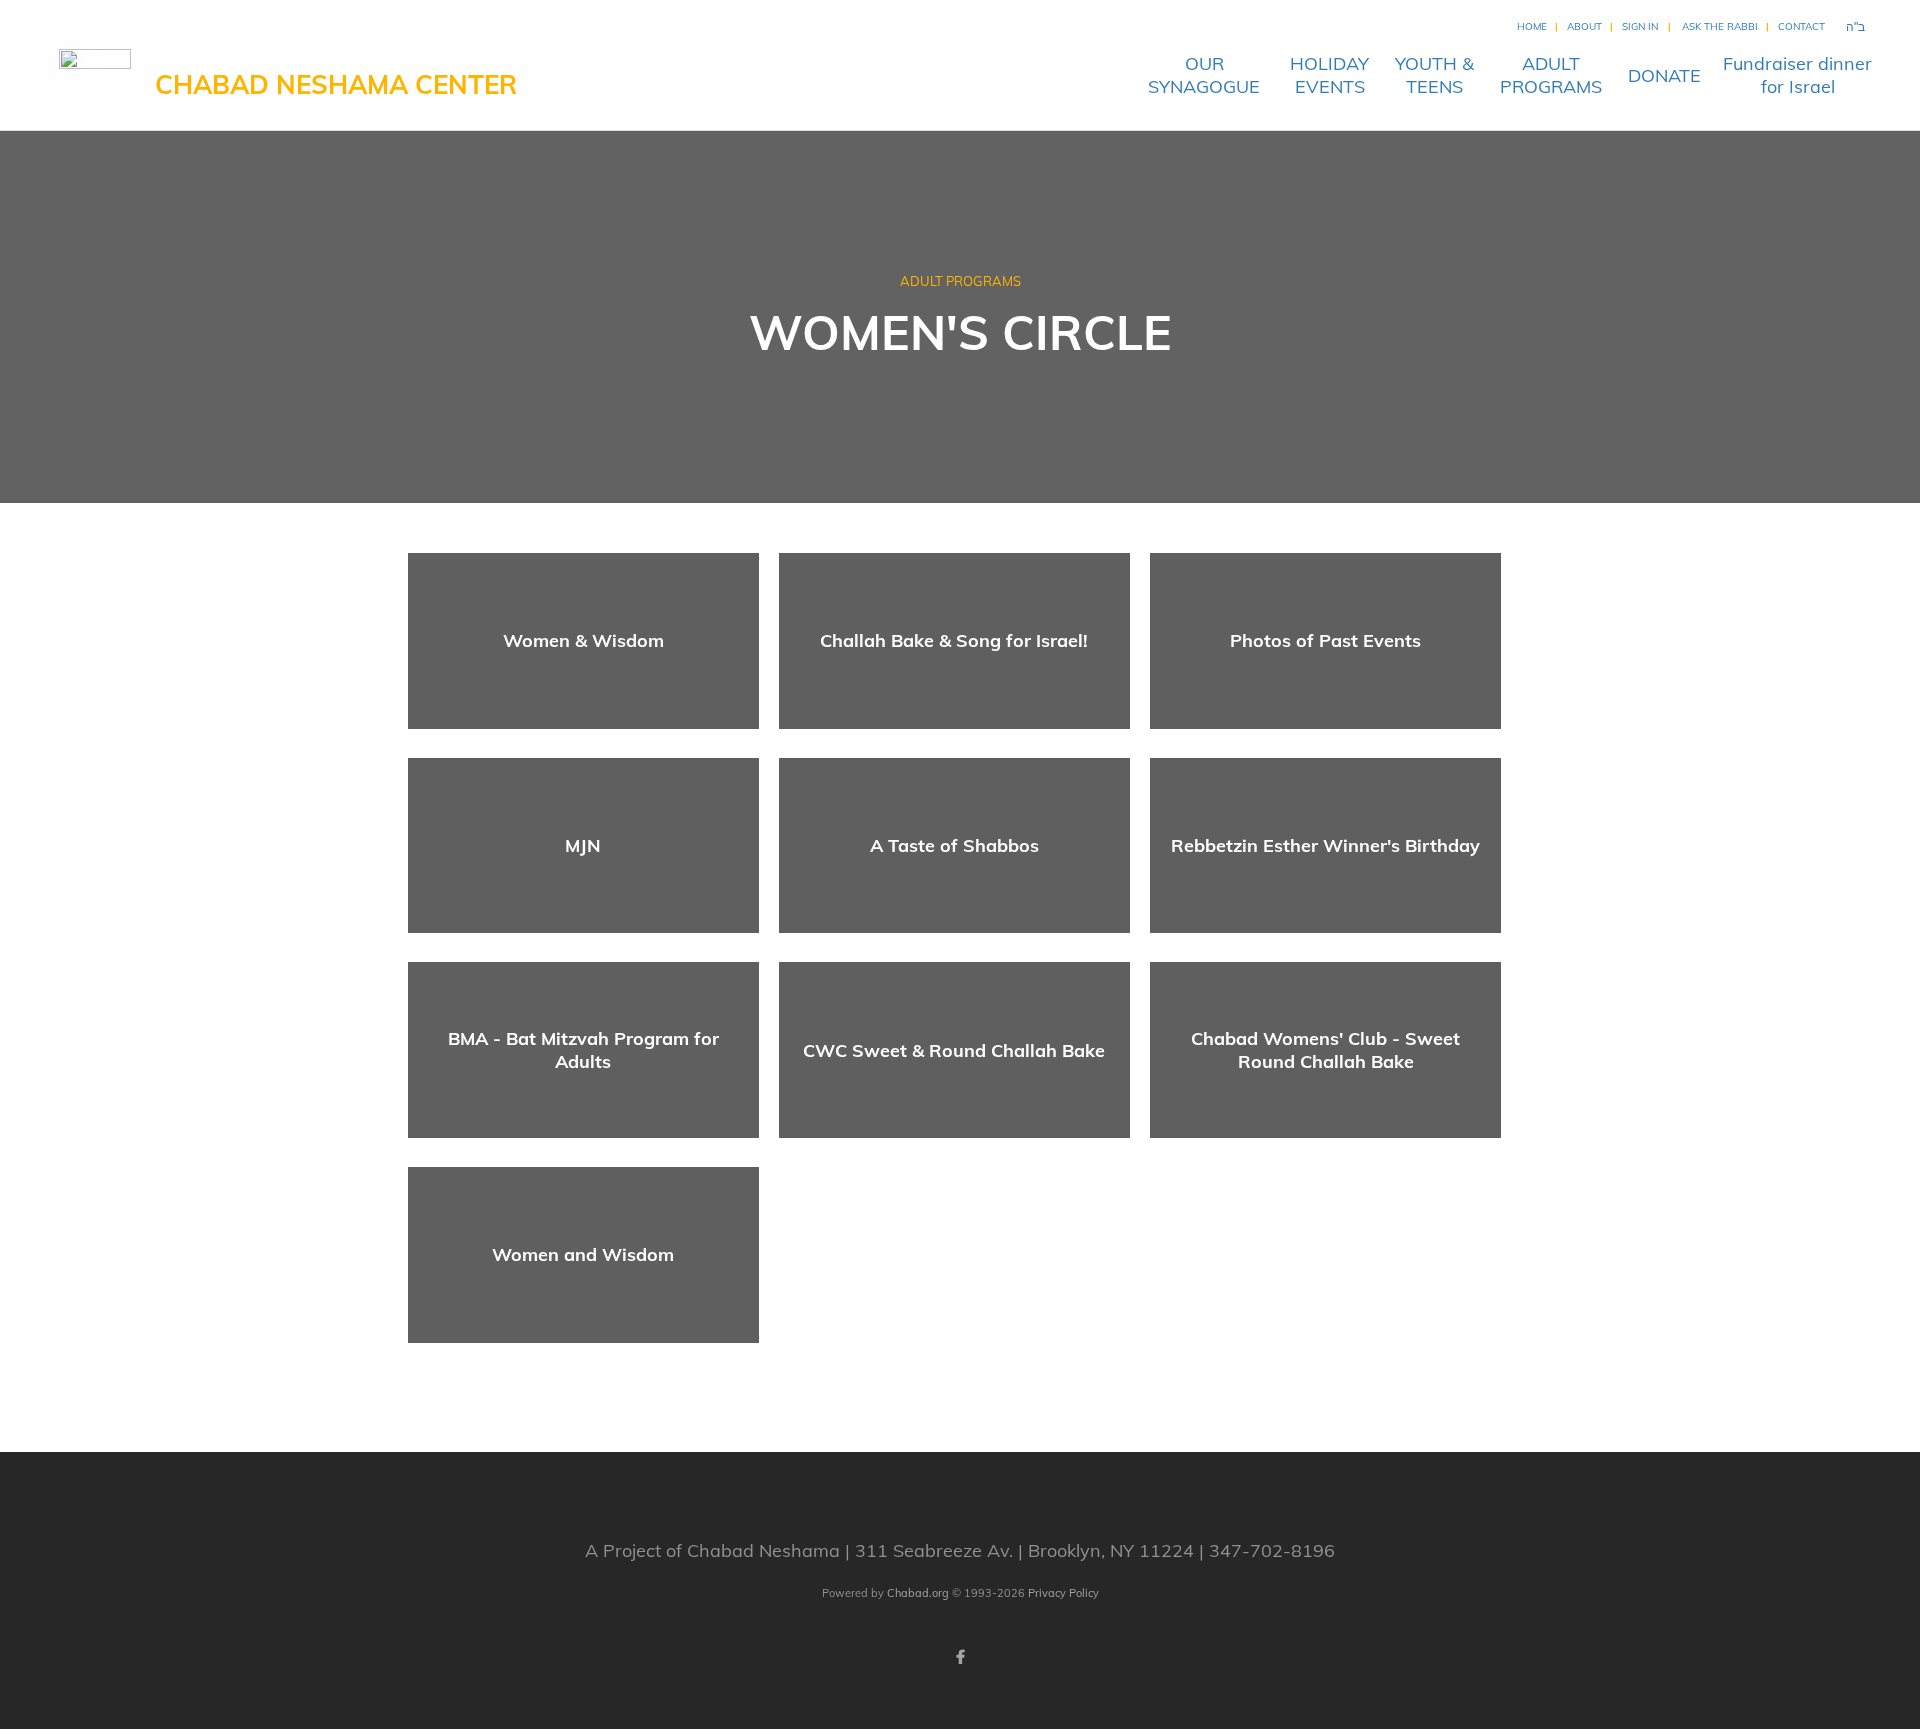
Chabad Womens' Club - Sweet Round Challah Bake (1325, 1050)
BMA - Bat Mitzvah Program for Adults (583, 1050)
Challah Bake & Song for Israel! (954, 640)
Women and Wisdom (583, 1254)
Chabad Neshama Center (336, 84)
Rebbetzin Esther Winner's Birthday (1325, 845)
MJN (583, 845)
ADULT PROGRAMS (960, 281)
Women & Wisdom (583, 640)
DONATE (1664, 75)
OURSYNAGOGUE (1204, 75)
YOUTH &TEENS (1434, 75)
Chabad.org (918, 1593)
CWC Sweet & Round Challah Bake (954, 1050)
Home (1532, 26)
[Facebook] (960, 1657)
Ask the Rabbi (1720, 26)
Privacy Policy (1063, 1593)
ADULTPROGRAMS (1551, 75)
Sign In (1640, 26)
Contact (1801, 26)
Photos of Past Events (1325, 640)
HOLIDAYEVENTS (1329, 75)
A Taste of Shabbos (954, 845)
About (1584, 26)
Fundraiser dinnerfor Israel (1797, 75)
